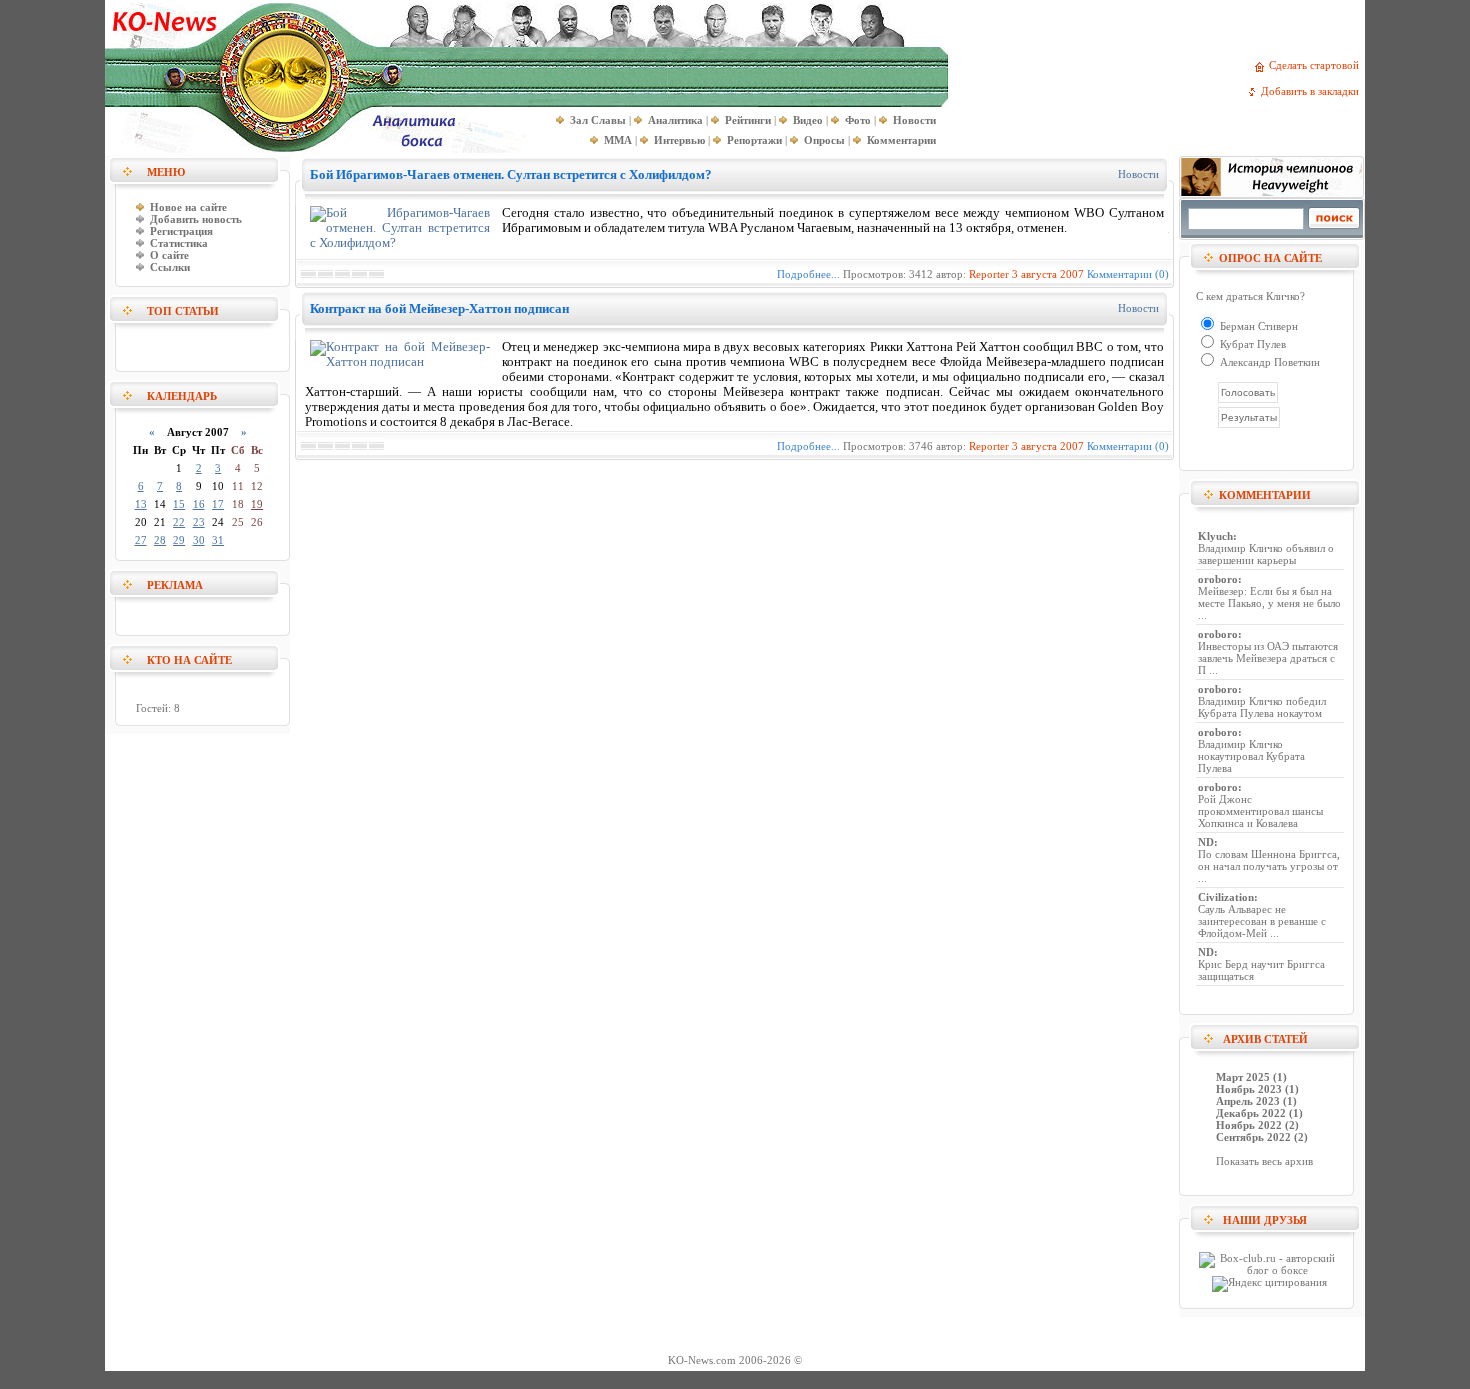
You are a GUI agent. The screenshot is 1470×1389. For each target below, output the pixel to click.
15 (179, 504)
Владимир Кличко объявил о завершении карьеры (1266, 554)
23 (199, 522)
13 (141, 504)
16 (199, 504)
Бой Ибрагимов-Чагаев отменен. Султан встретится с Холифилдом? (511, 174)
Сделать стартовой (1317, 65)
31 (218, 540)
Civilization (1226, 897)
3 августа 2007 (1048, 274)
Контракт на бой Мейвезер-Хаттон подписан (439, 308)
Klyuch (1215, 536)
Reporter (989, 274)
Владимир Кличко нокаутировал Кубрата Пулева (1251, 756)
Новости (1138, 174)
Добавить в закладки (1313, 91)
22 (179, 522)
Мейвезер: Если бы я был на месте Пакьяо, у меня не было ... (1269, 603)
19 (257, 504)
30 (199, 540)
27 (141, 540)
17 (218, 504)
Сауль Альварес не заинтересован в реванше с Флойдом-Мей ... (1262, 921)
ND (1206, 842)
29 (179, 540)
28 (160, 540)
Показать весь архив (1264, 1161)
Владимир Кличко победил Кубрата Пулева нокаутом (1262, 707)
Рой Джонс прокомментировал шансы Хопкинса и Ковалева (1260, 811)
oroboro (1218, 579)
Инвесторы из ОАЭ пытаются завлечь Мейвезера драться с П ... (1268, 658)
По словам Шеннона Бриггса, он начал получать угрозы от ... (1269, 866)
